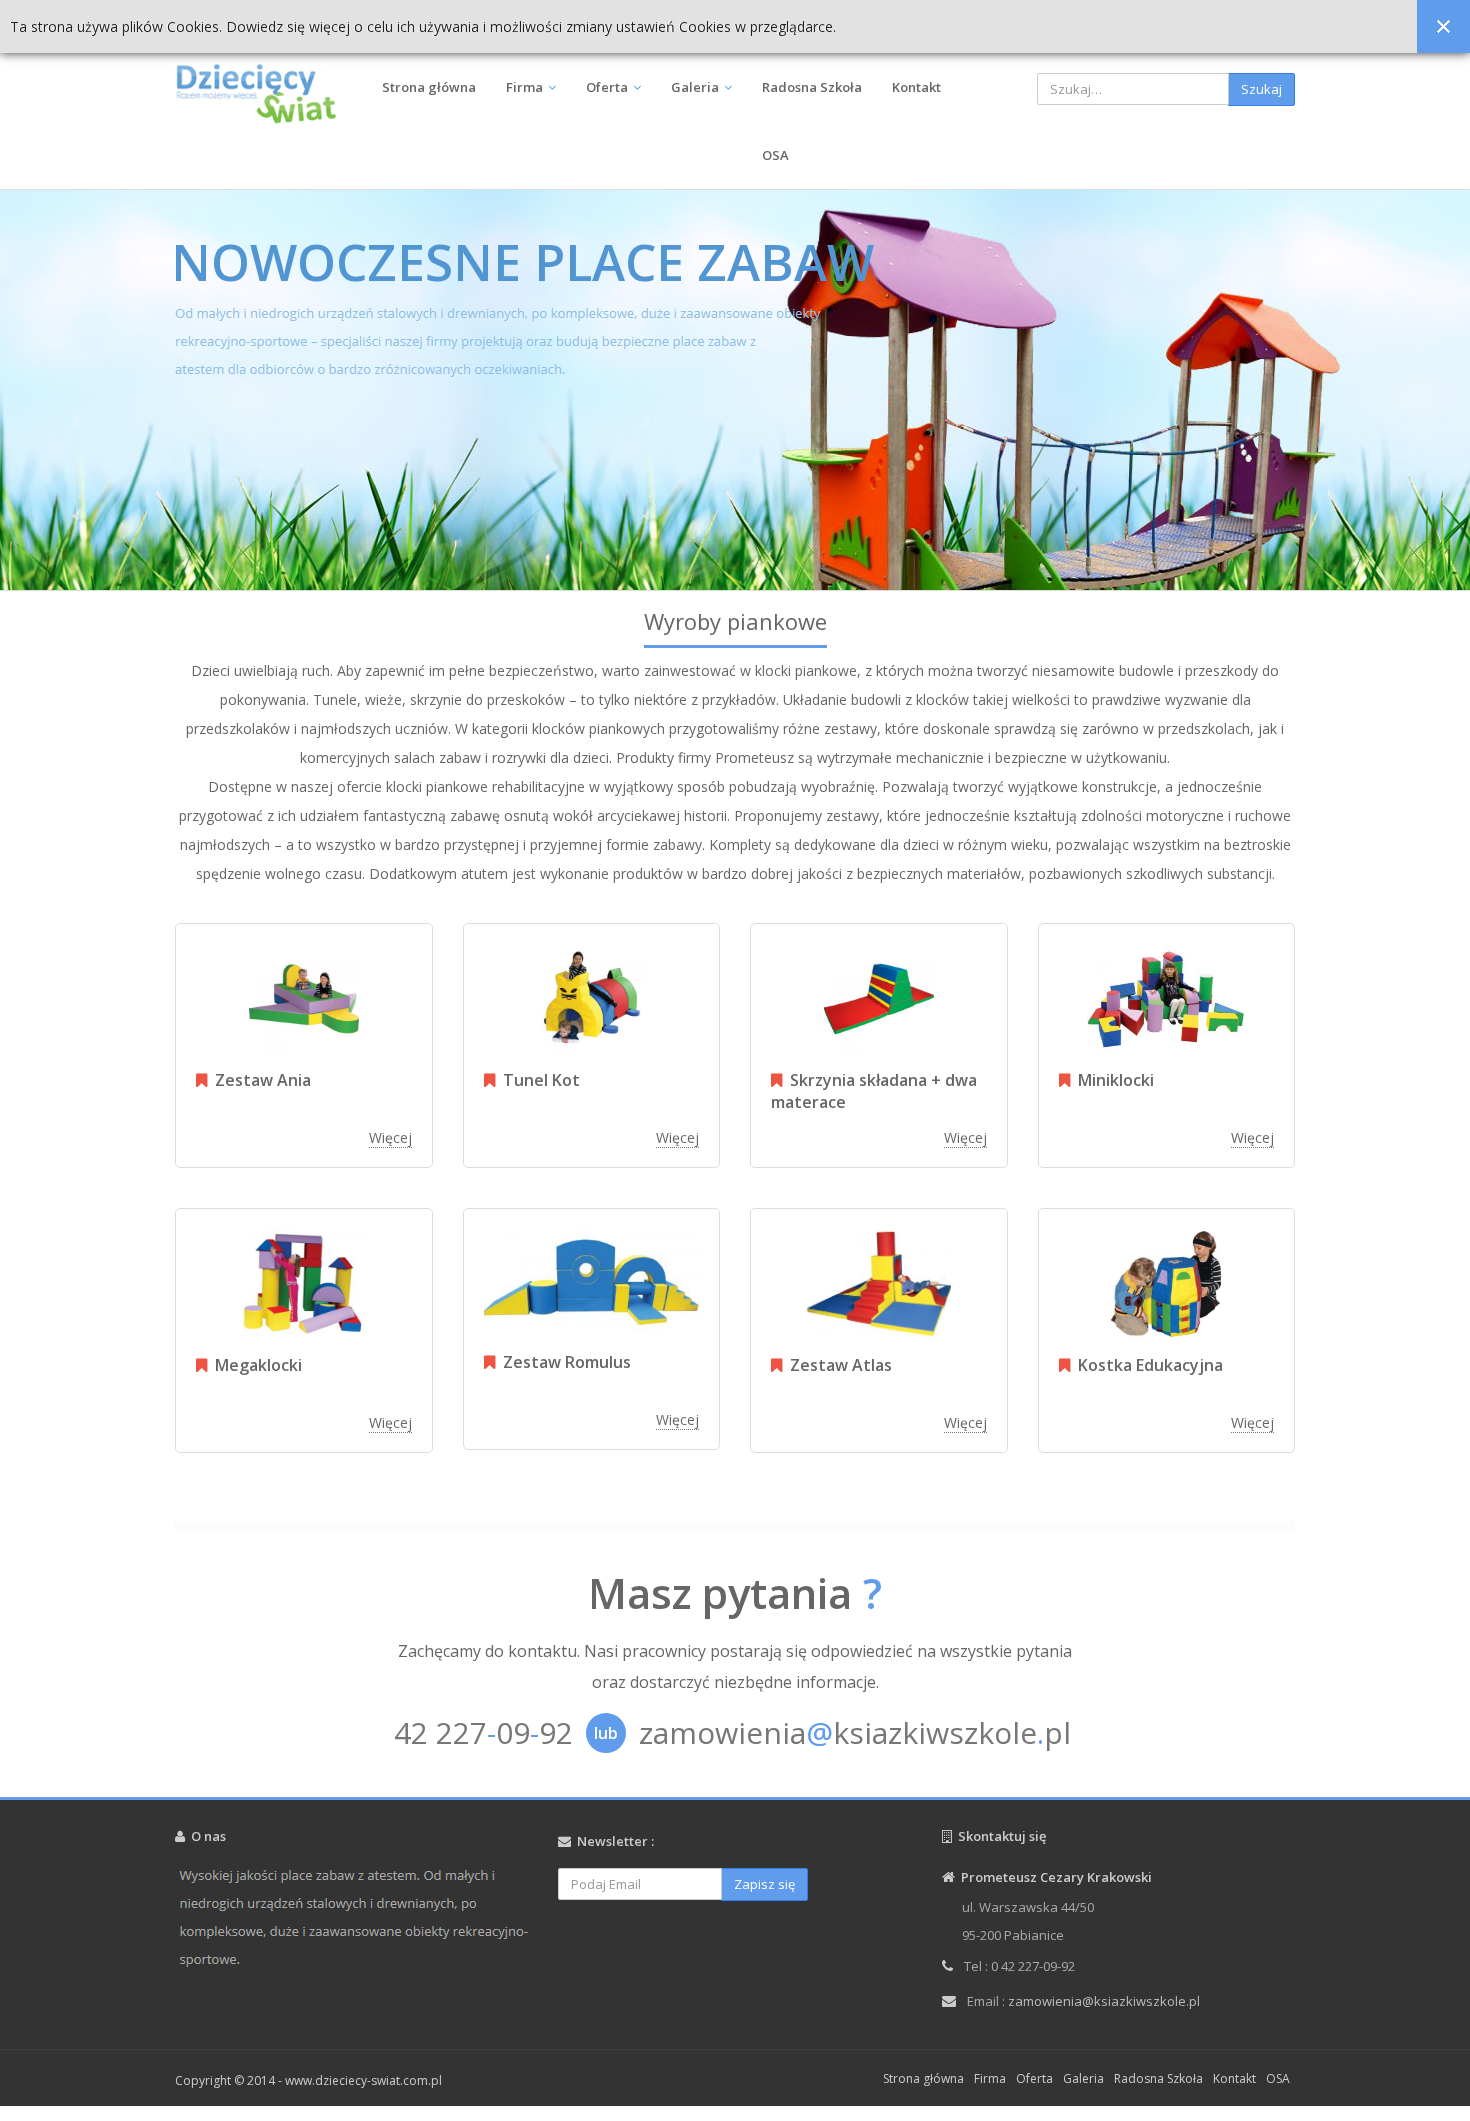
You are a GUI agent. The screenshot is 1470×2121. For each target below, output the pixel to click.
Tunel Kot (537, 1080)
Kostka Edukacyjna (1146, 1365)
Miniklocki (1112, 1080)
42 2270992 (483, 1732)
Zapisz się (764, 1884)
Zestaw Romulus (563, 1362)
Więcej (390, 1137)
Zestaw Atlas (837, 1365)
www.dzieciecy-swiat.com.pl (363, 2080)
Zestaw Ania (259, 1080)
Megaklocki (254, 1365)
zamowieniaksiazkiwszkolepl (855, 1732)
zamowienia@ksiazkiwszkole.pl (1104, 2001)
